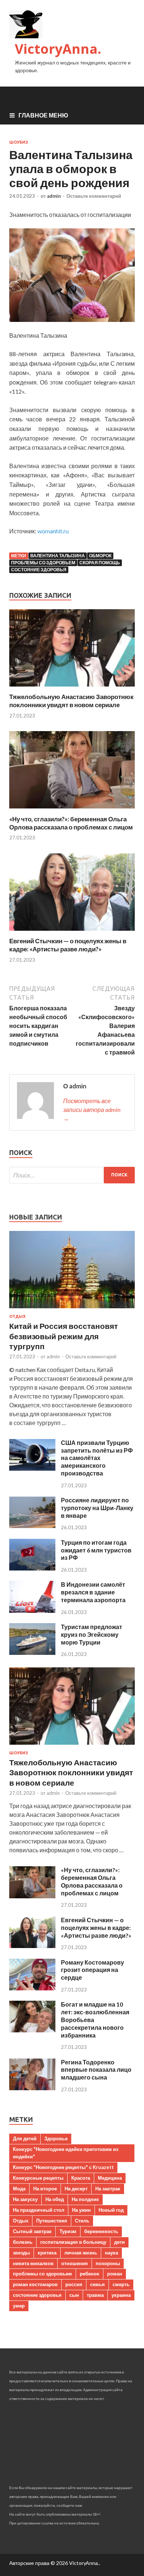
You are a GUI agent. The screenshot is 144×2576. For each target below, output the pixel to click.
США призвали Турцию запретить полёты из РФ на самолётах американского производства (97, 1458)
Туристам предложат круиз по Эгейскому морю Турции (92, 1634)
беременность (101, 2231)
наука (112, 2253)
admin (54, 196)
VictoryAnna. (58, 49)
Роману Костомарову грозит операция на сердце (92, 1970)
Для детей (25, 2138)
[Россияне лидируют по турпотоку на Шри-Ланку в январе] (32, 1526)
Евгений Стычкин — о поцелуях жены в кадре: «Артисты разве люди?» (68, 945)
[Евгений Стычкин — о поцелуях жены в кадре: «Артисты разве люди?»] (72, 932)
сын (74, 2295)
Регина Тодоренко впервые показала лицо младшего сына (96, 2070)
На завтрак (108, 2189)
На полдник (85, 2199)
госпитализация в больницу (73, 2242)
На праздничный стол (39, 2210)
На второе (45, 2189)
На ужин (81, 2210)
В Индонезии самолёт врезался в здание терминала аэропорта (93, 1592)
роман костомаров (35, 2284)
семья (97, 2284)
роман (115, 2274)
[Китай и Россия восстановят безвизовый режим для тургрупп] (72, 1310)
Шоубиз (19, 142)
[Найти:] (72, 1175)
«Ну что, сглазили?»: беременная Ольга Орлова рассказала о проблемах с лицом (71, 823)
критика (47, 2253)
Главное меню (43, 115)
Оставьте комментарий (94, 196)
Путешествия (52, 2221)
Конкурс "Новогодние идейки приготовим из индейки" (66, 2153)
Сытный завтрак (32, 2231)
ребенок (90, 2274)
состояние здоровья (39, 570)
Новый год (111, 2210)
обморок (100, 556)
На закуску (25, 2199)
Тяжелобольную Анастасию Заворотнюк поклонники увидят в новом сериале (71, 701)
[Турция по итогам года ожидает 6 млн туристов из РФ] (32, 1568)
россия (74, 2284)
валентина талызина (58, 556)
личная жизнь (81, 2253)
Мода (19, 2189)
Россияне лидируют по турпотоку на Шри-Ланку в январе (97, 1508)
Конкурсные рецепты (38, 2178)
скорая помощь (100, 563)
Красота (81, 2178)
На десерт (76, 2189)
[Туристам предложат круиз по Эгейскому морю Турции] (32, 1652)
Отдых (17, 1316)
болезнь (23, 2242)
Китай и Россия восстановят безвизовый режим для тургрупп (64, 1336)
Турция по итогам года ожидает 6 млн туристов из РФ (96, 1550)
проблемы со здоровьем (43, 563)
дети (119, 2242)
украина (121, 2295)
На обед (55, 2199)
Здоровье (56, 2138)
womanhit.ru (53, 531)
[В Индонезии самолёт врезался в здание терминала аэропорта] (32, 1610)
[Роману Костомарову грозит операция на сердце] (32, 1988)
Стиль (82, 2221)
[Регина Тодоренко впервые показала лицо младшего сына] (32, 2088)
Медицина (110, 2178)
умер (19, 2306)
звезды (21, 2253)
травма (95, 2295)
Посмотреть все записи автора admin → (92, 1110)
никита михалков (33, 2263)
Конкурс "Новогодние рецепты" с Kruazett (63, 2167)
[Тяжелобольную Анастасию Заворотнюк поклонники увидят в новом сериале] (72, 688)
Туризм (68, 2231)
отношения (75, 2263)
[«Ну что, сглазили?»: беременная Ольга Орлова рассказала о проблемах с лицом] (72, 810)
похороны (108, 2263)
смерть (121, 2284)
